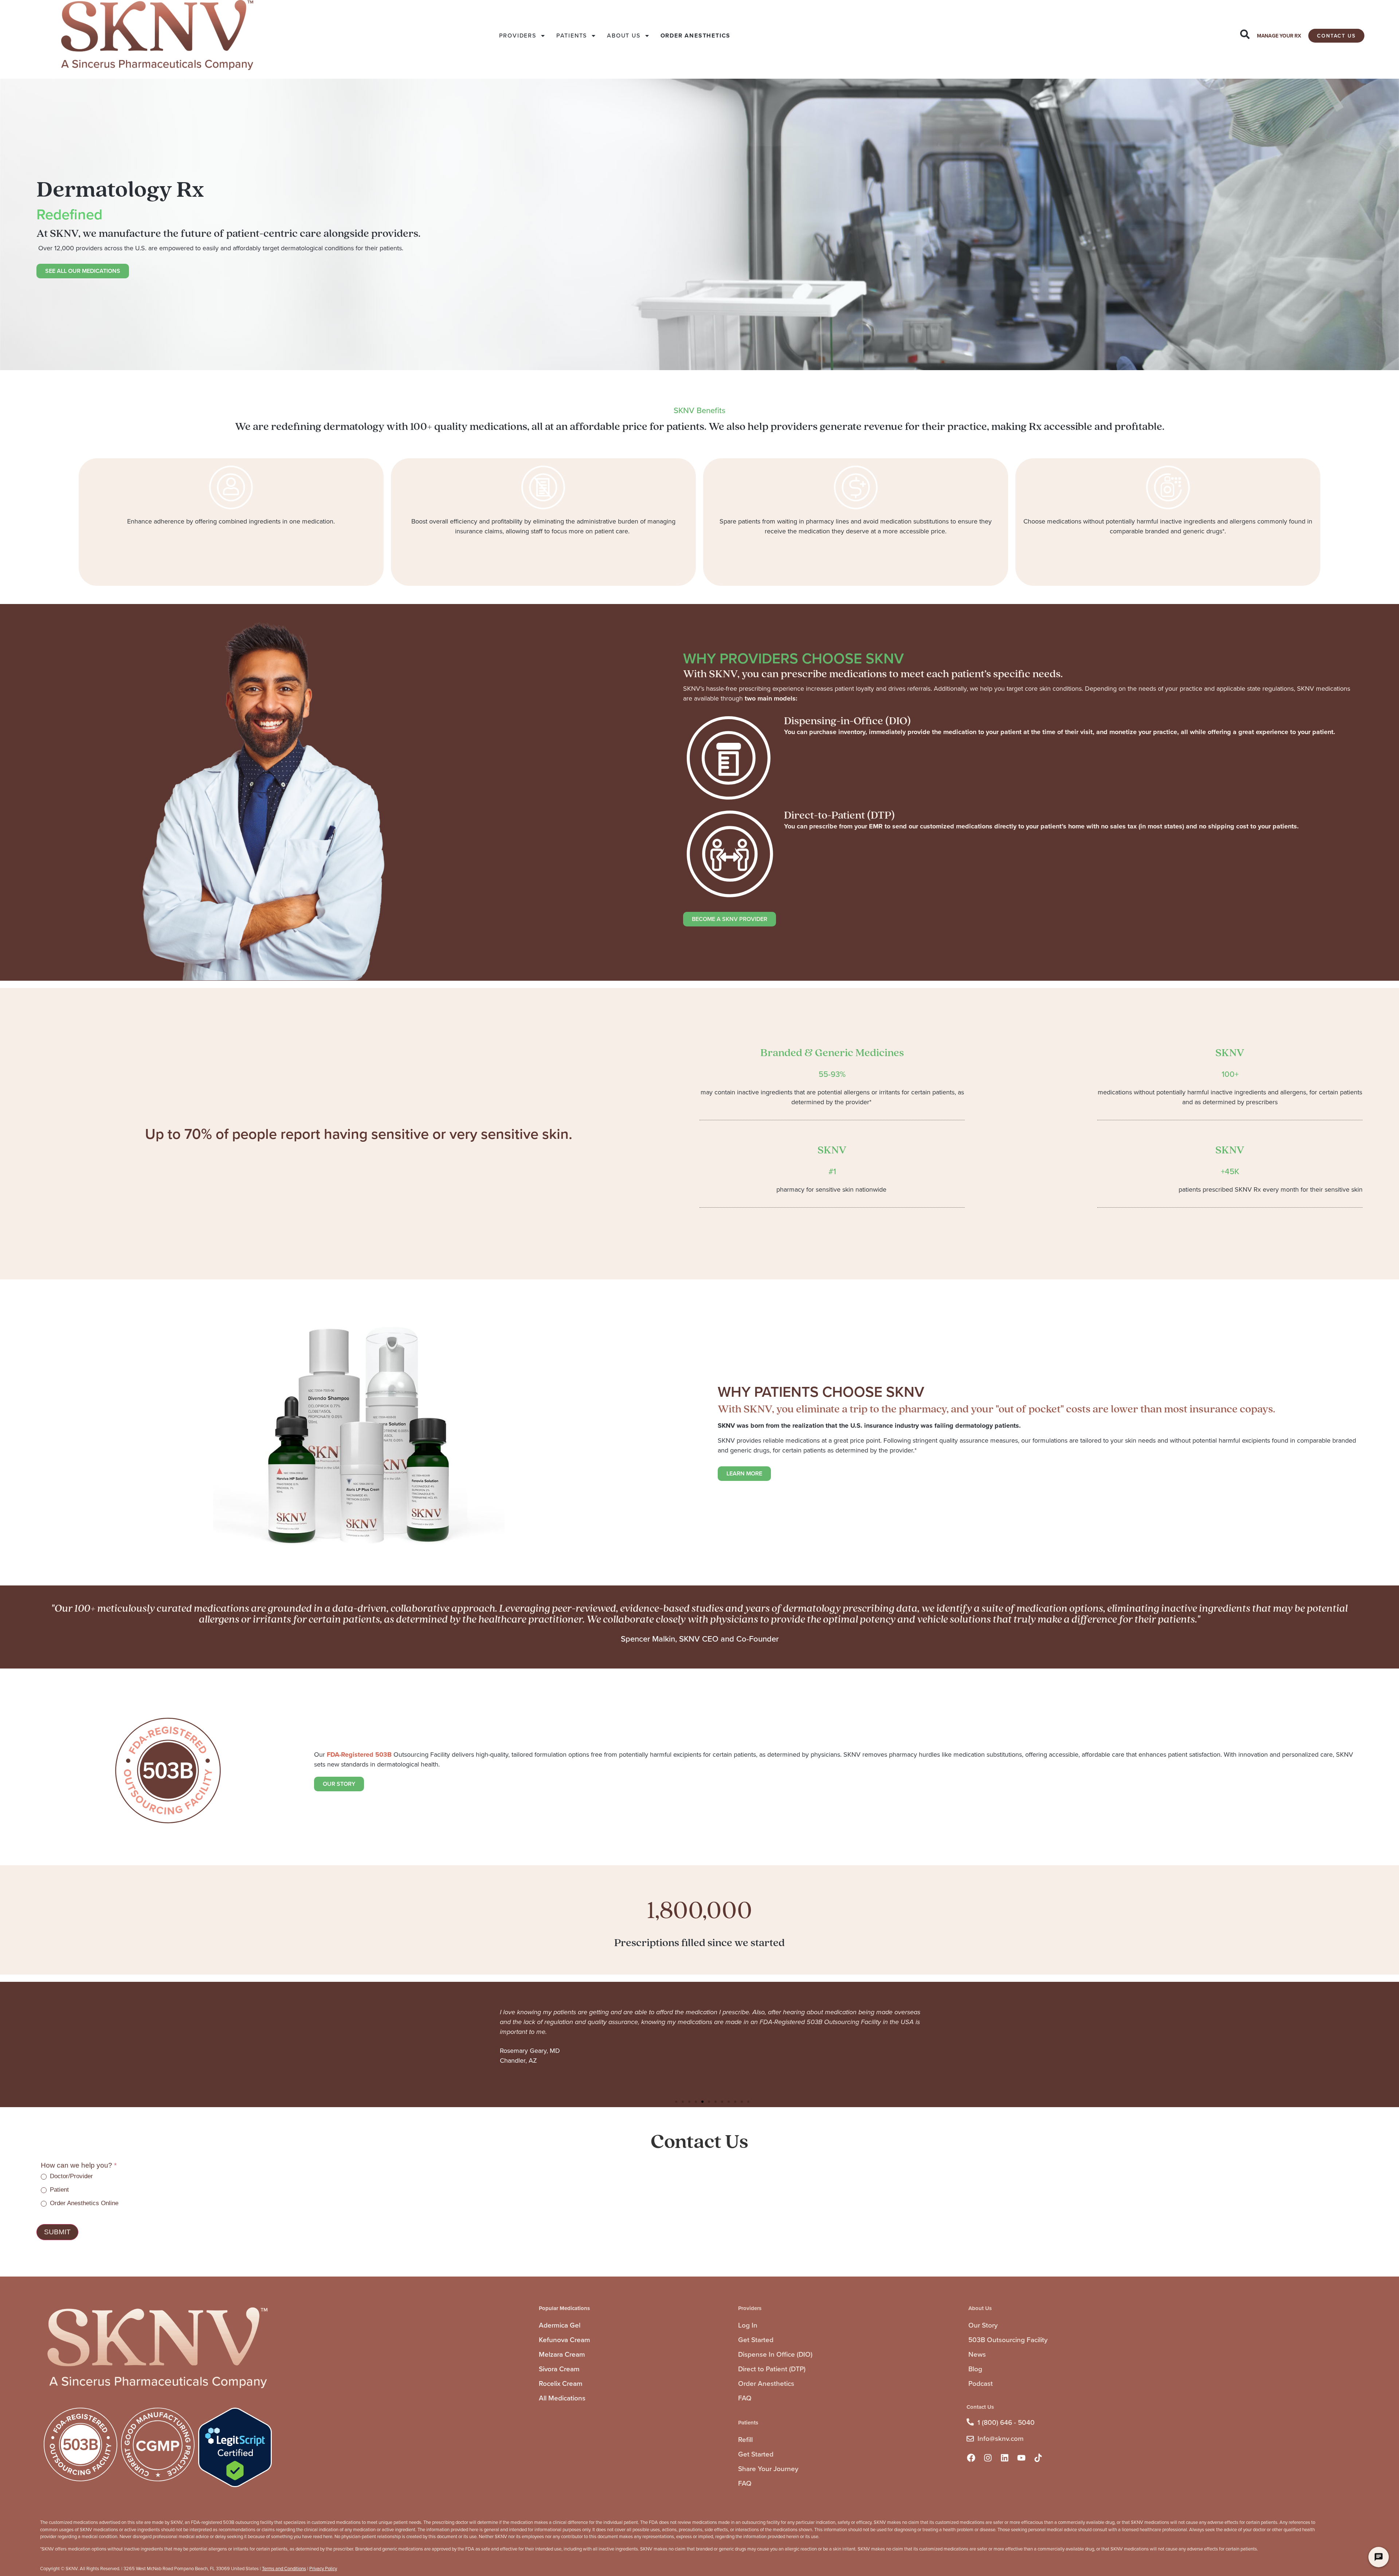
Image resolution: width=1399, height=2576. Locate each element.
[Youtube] (1022, 2458)
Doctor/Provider (70, 2176)
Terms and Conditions (284, 2569)
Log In (748, 2325)
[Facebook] (971, 2458)
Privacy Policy (323, 2569)
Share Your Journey (768, 2469)
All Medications (562, 2398)
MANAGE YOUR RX (1279, 36)
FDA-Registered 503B (359, 1754)
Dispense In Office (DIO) (775, 2354)
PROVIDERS (518, 36)
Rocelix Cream (561, 2383)
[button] (676, 2102)
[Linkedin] (1005, 2458)
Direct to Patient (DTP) (772, 2369)
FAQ (745, 2398)
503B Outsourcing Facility (1008, 2340)
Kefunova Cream (565, 2340)
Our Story (983, 2325)
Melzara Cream (562, 2354)
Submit (57, 2232)
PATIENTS (572, 36)
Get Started (756, 2340)
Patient (58, 2190)
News (977, 2354)
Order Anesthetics (766, 2383)
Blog (975, 2369)
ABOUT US (624, 36)
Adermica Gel (560, 2325)
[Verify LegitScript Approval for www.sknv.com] (235, 2485)
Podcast (981, 2383)
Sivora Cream (559, 2369)
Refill (745, 2440)
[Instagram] (988, 2458)
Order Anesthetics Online (83, 2203)
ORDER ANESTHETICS (696, 36)
